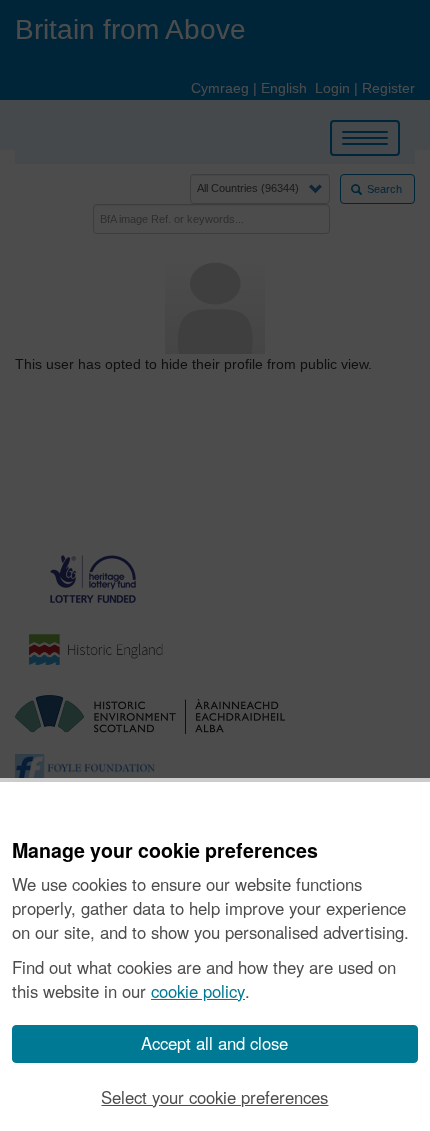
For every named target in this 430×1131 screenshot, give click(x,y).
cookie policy (198, 991)
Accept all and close (214, 1043)
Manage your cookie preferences (165, 851)
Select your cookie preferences (214, 1097)
